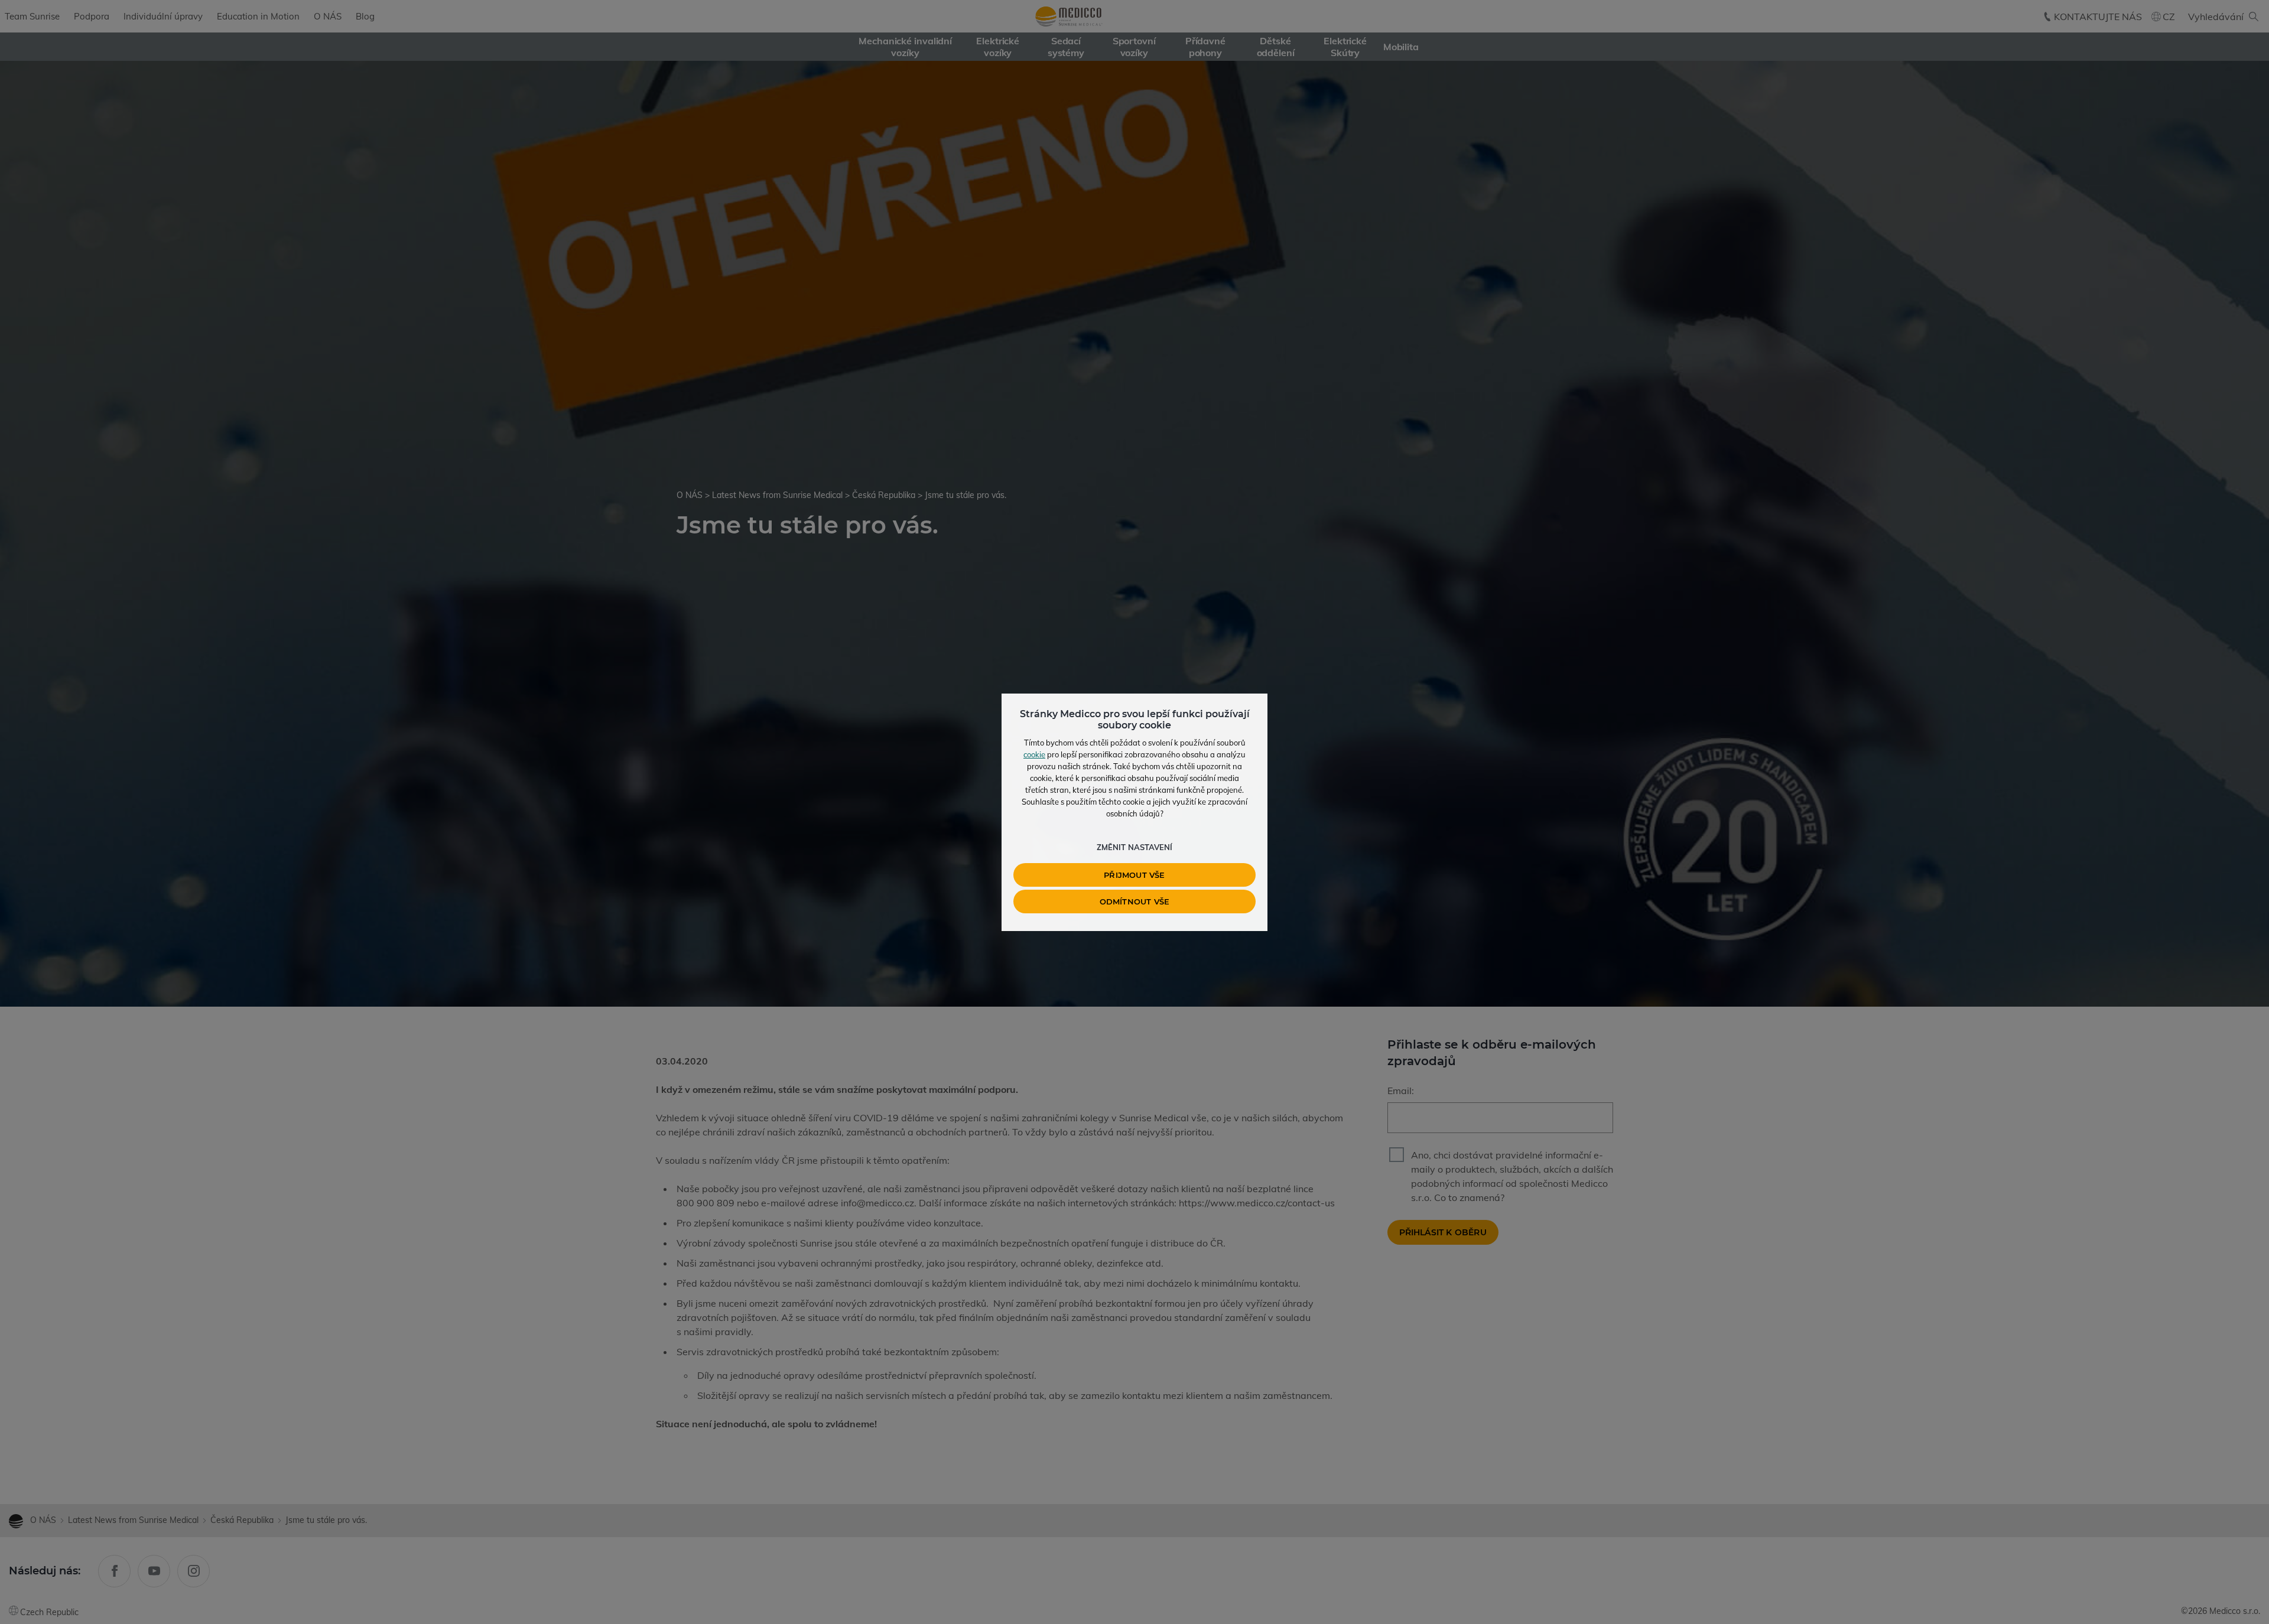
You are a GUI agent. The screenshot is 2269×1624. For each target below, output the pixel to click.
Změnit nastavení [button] (1134, 847)
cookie (1034, 754)
